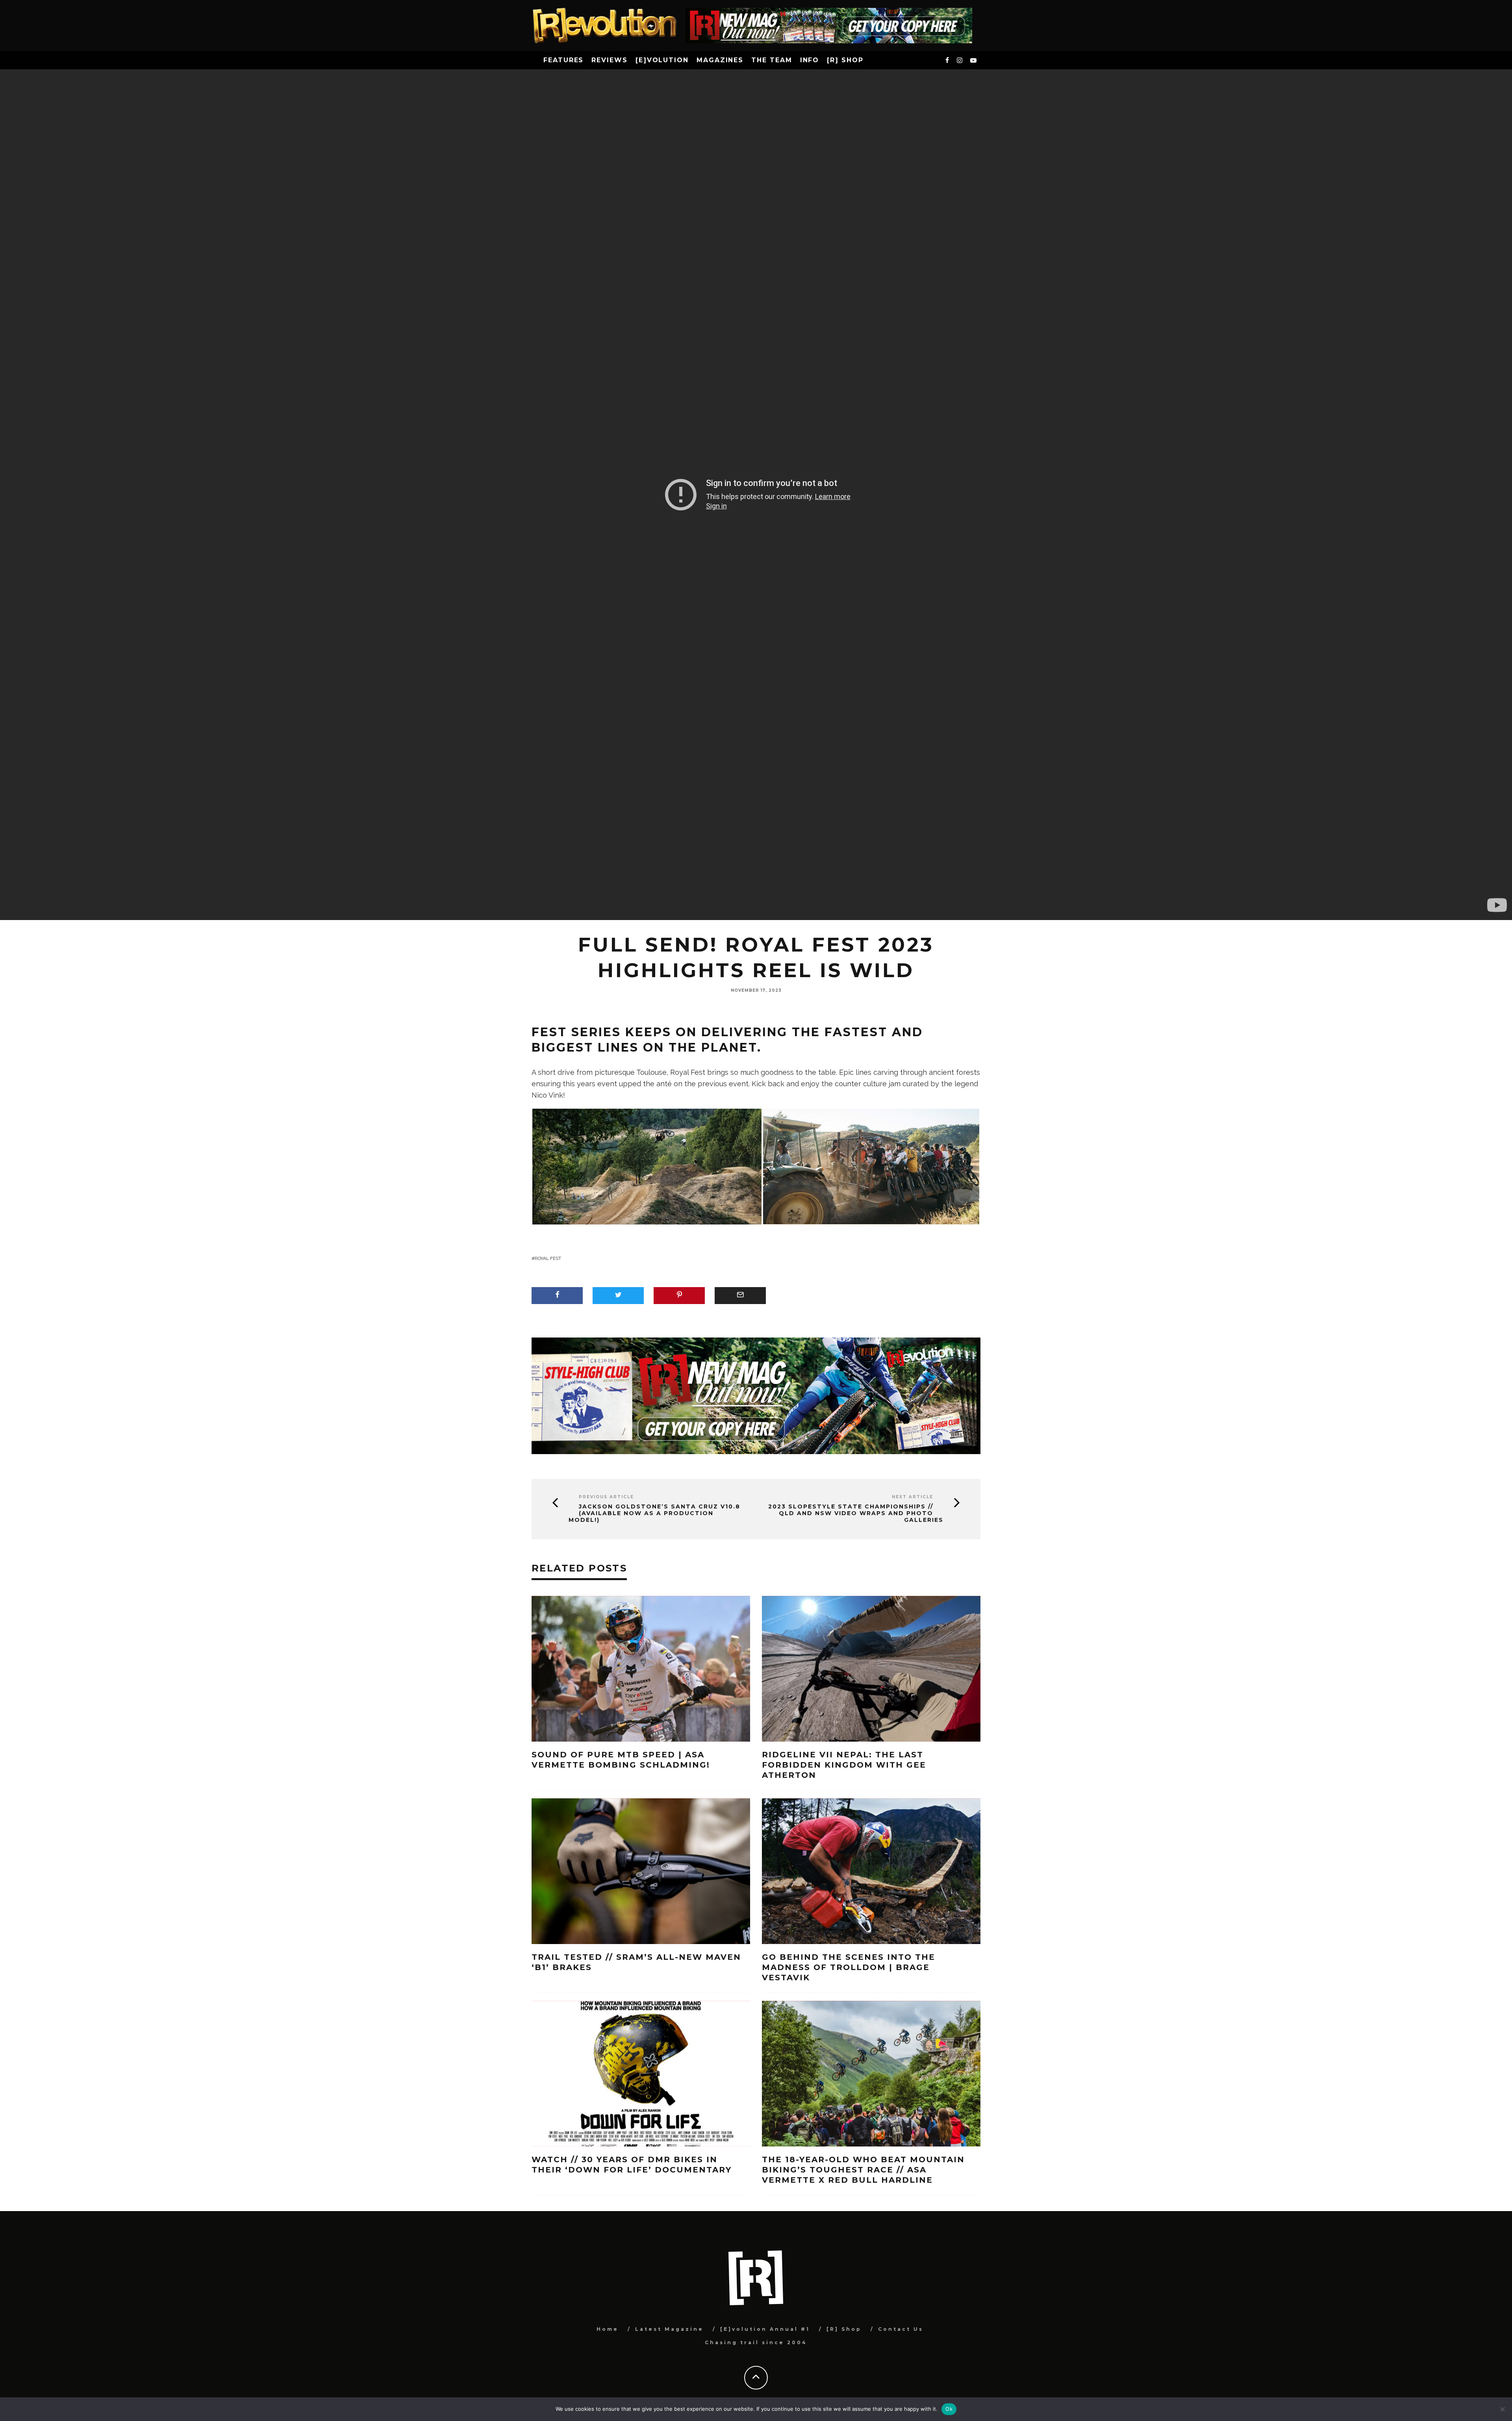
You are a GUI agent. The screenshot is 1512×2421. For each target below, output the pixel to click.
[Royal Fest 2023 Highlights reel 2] (871, 1166)
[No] (1502, 2409)
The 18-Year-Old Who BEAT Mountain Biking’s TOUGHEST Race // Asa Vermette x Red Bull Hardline (863, 2170)
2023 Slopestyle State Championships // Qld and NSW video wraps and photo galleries (856, 1513)
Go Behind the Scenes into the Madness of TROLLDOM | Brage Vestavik (849, 1967)
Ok (949, 2409)
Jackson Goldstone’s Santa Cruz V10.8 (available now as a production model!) (654, 1513)
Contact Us (901, 2329)
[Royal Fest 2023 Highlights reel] (647, 1166)
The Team (772, 60)
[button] (647, 1167)
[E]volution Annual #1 (765, 2329)
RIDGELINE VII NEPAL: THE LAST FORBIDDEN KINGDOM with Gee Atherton (844, 1765)
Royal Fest (548, 1258)
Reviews (609, 60)
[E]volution (662, 60)
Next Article (913, 1497)
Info (810, 60)
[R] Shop (845, 60)
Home (608, 2329)
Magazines (720, 60)
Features (563, 60)
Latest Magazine (669, 2329)
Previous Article (606, 1497)
